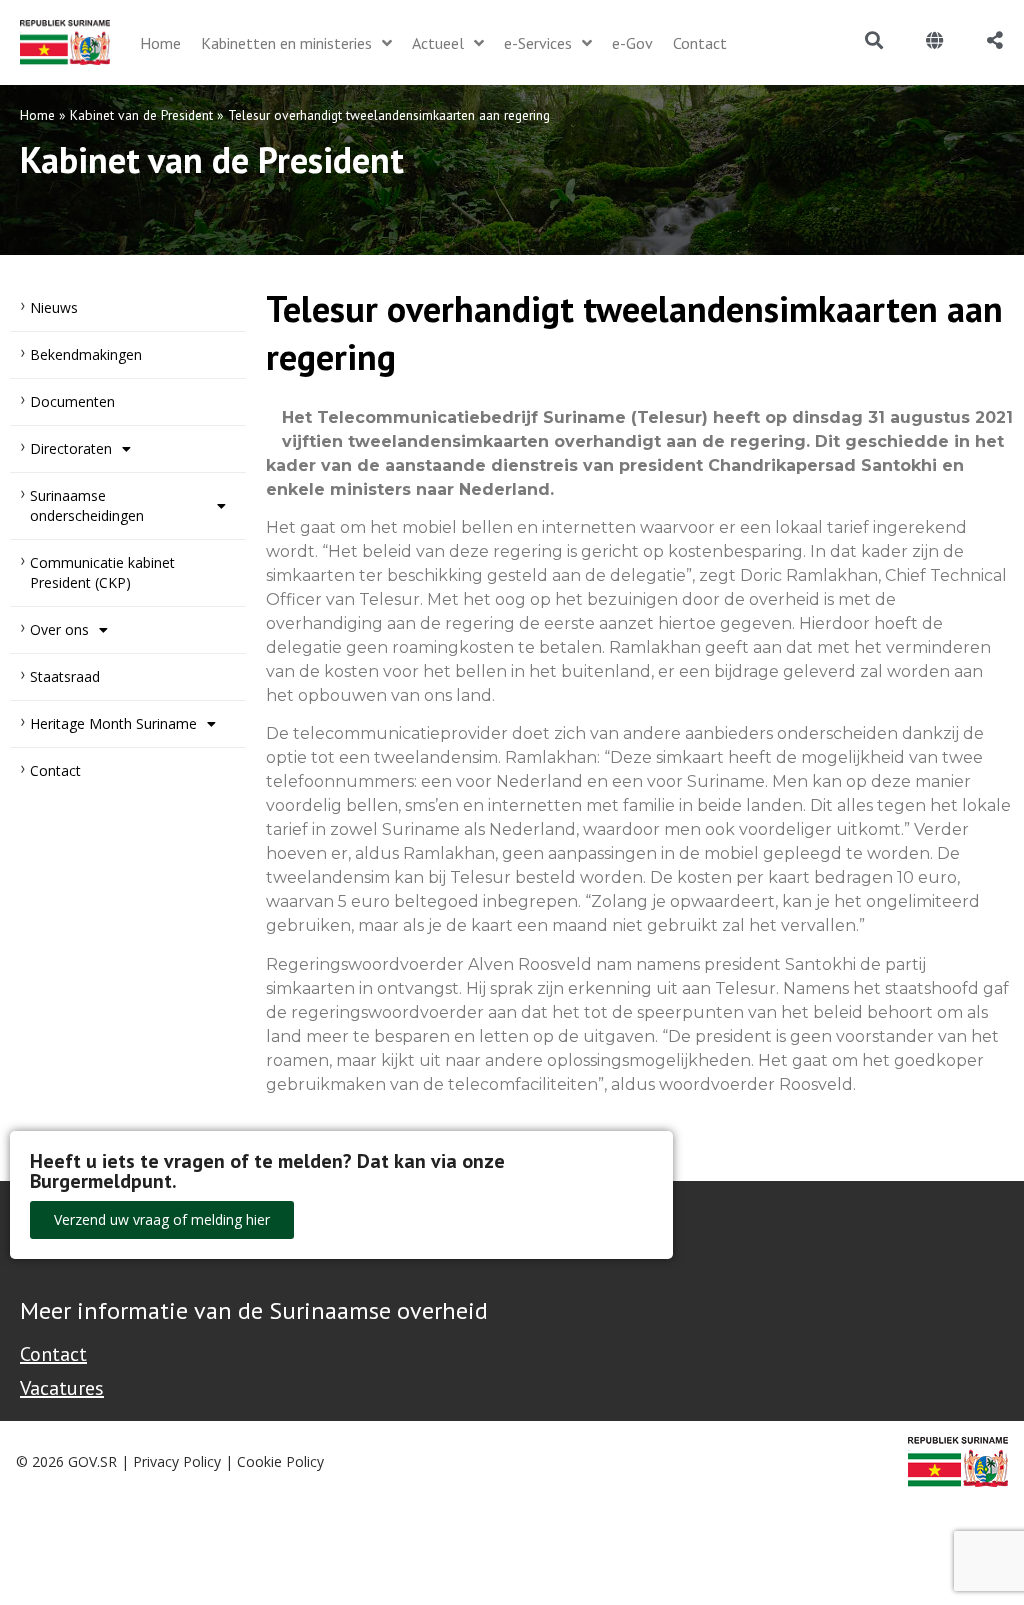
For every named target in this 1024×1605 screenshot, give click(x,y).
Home (37, 115)
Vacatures (62, 1388)
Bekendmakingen (86, 354)
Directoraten (71, 448)
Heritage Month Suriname (113, 723)
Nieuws (54, 307)
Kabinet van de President (141, 115)
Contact (55, 770)
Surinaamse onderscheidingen (87, 505)
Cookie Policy (280, 1461)
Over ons (59, 629)
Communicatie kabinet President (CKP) (102, 572)
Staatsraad (65, 676)
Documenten (72, 401)
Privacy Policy (177, 1461)
